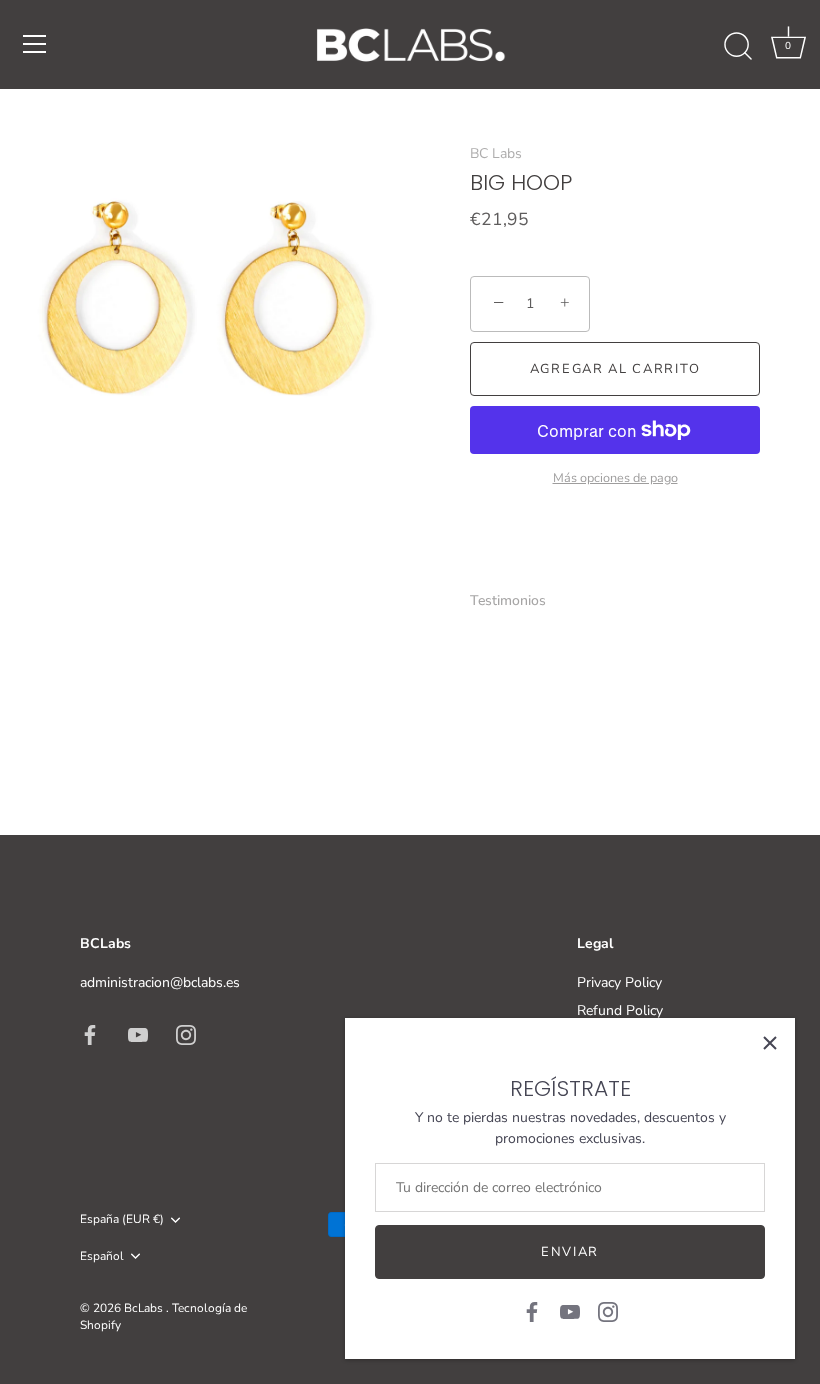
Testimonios (508, 600)
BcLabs (145, 1308)
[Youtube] (570, 1310)
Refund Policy (620, 1010)
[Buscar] (738, 47)
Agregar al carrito (615, 369)
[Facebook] (532, 1310)
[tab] (518, 600)
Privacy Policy (619, 982)
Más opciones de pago (615, 477)
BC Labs (496, 153)
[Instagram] (608, 1310)
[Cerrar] (770, 1043)
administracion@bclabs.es (160, 982)
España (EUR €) (122, 1219)
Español (102, 1256)
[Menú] (35, 44)
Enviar (570, 1252)
